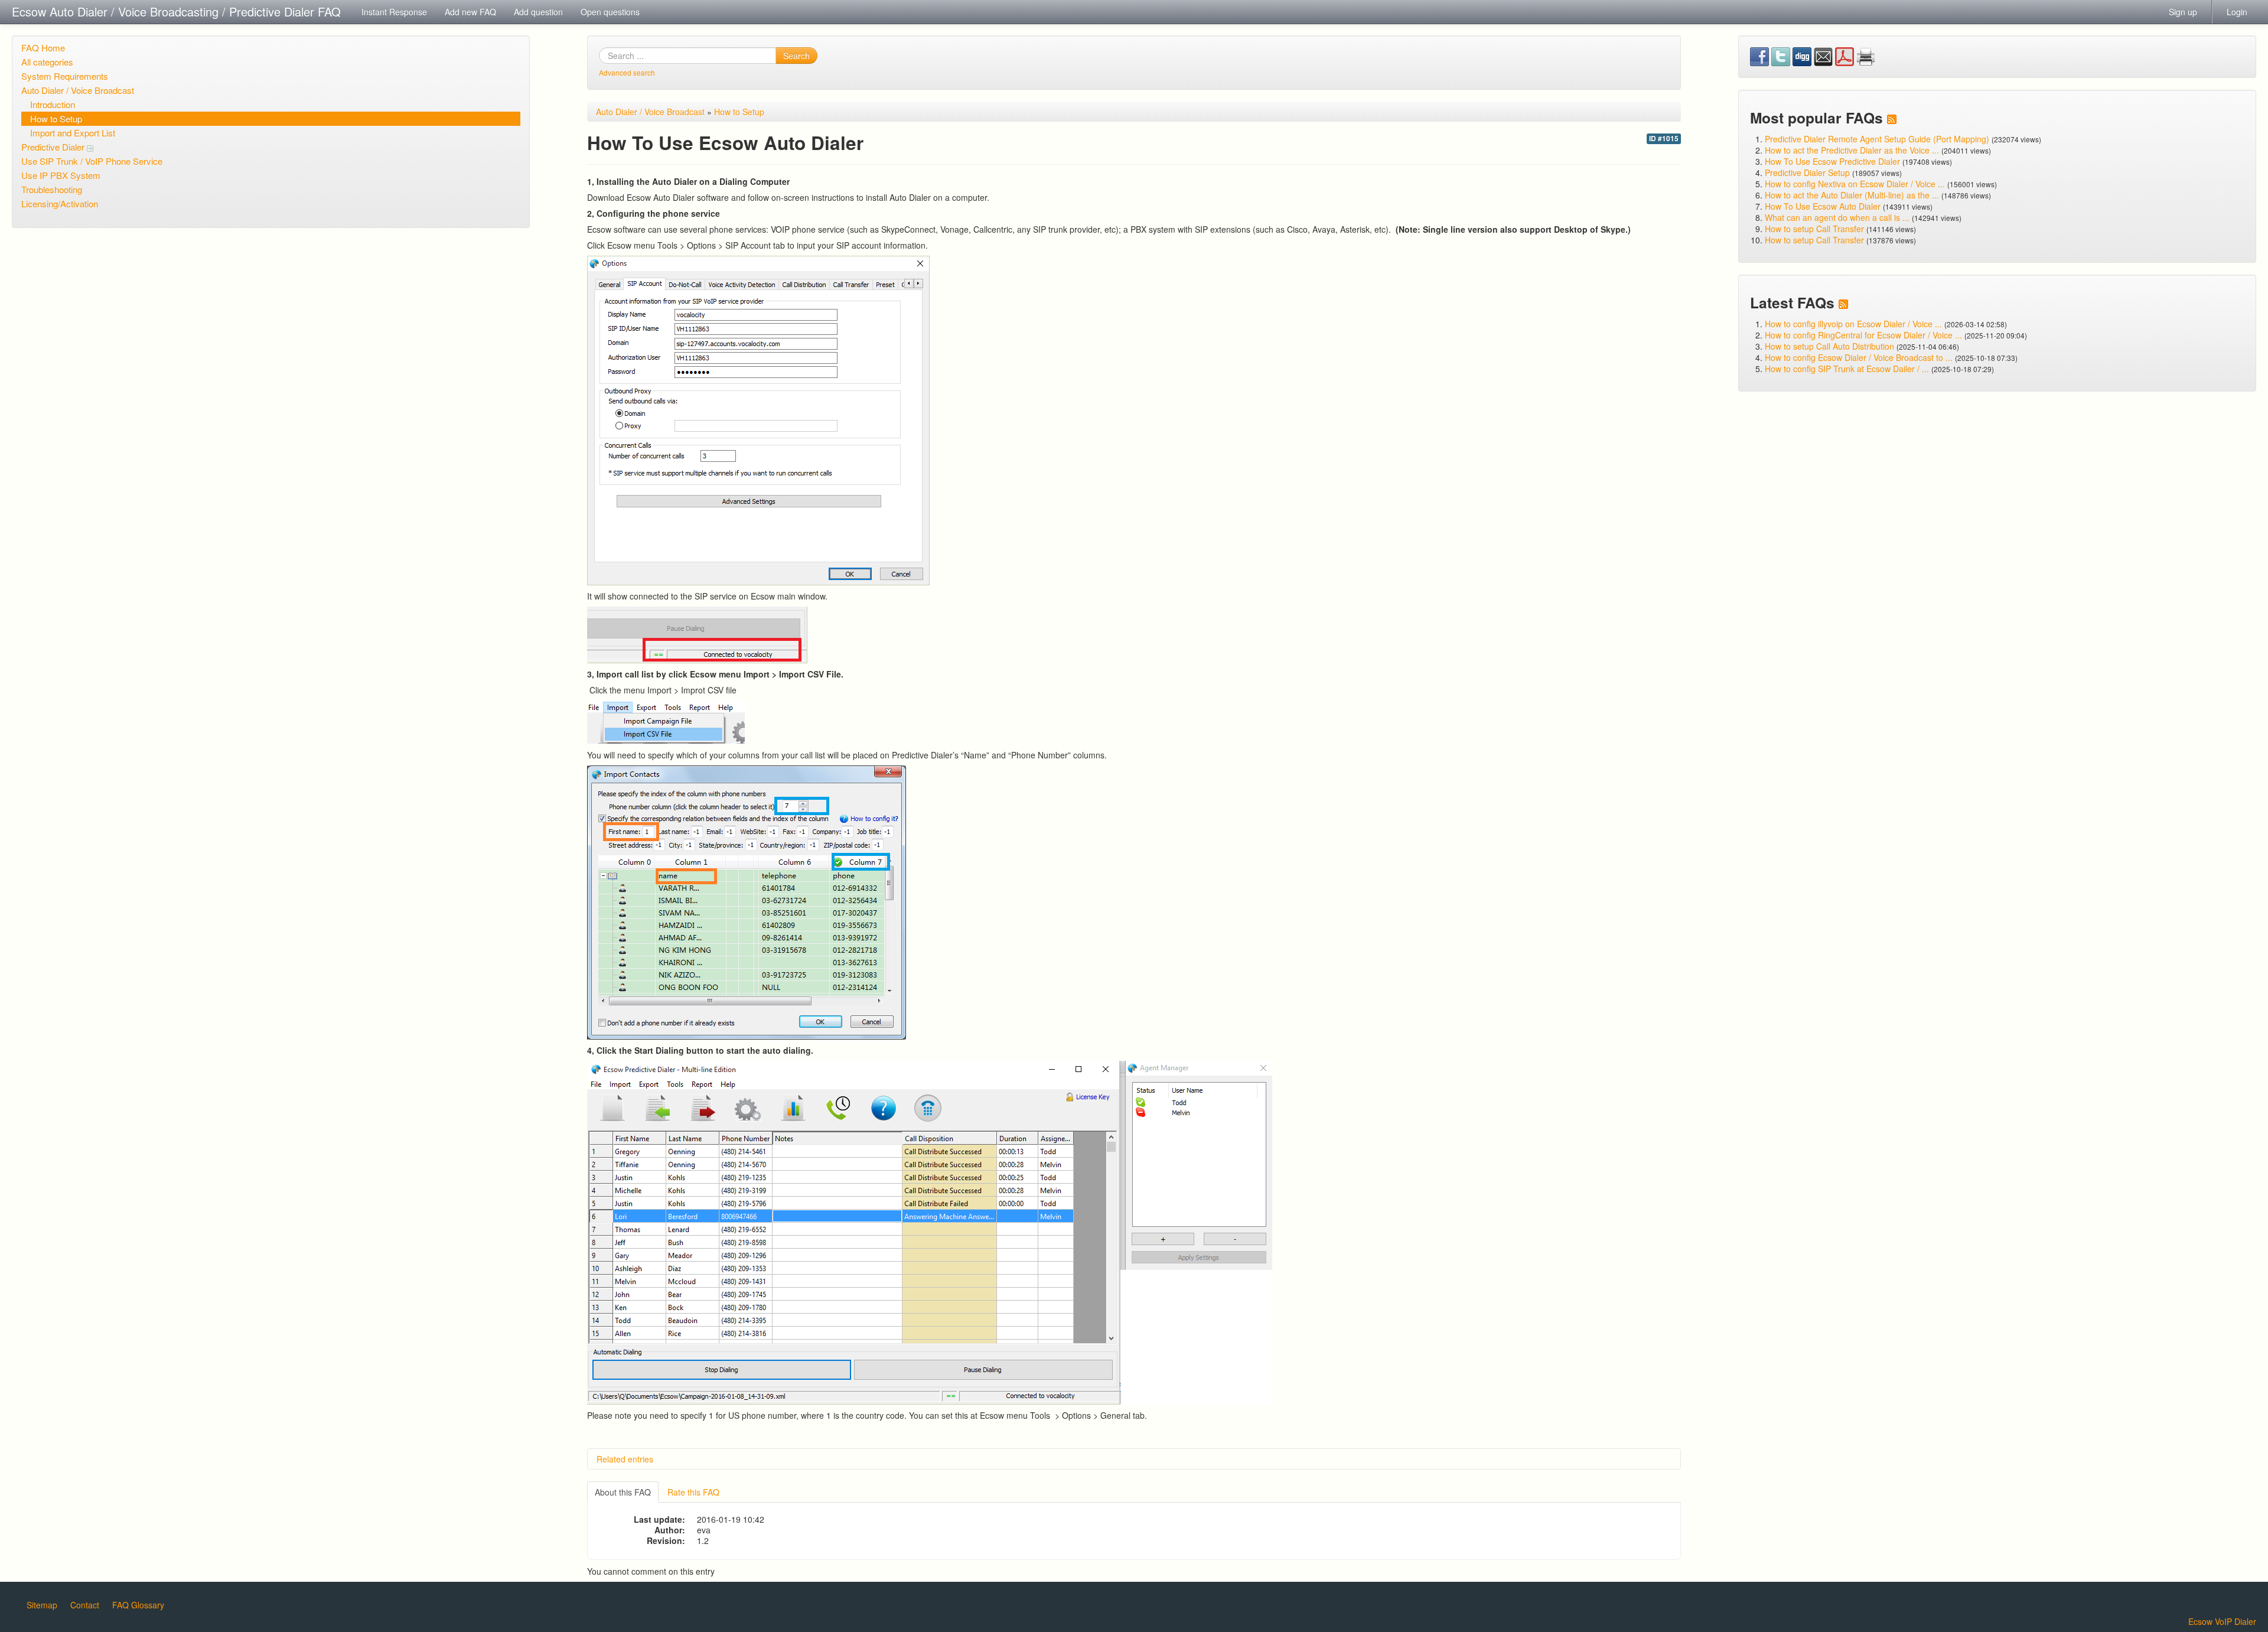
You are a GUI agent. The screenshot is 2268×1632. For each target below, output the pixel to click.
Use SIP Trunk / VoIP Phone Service (92, 161)
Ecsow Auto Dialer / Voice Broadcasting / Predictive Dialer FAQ (176, 12)
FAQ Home (43, 48)
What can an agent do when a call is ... (1837, 217)
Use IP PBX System (61, 175)
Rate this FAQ (693, 1492)
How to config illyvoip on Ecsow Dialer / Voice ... (1853, 324)
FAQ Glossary (138, 1605)
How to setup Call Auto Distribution (1829, 346)
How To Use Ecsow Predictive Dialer (1832, 161)
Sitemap (42, 1605)
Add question (538, 12)
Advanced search (627, 72)
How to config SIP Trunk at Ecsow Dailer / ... (1847, 369)
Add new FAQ (470, 12)
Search (796, 56)
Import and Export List (73, 133)
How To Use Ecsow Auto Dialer (1823, 206)
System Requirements (65, 76)
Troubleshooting (52, 189)
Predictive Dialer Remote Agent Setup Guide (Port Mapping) (1877, 139)
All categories (47, 62)
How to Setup (56, 118)
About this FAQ (623, 1492)
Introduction (53, 104)
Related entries (625, 1459)
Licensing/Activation (60, 203)
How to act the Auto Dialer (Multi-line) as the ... (1852, 195)
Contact (85, 1605)
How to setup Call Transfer (1814, 229)
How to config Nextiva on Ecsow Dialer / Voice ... (1855, 184)
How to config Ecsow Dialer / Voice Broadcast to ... (1859, 357)
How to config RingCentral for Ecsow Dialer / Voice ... (1863, 335)
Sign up (2183, 12)
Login (2237, 12)
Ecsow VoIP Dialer (2222, 1621)
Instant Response (394, 12)
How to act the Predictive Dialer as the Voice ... (1852, 150)
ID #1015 (1664, 139)
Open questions (610, 12)
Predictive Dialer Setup (1807, 172)
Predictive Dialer (54, 147)
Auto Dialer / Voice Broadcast (78, 90)
